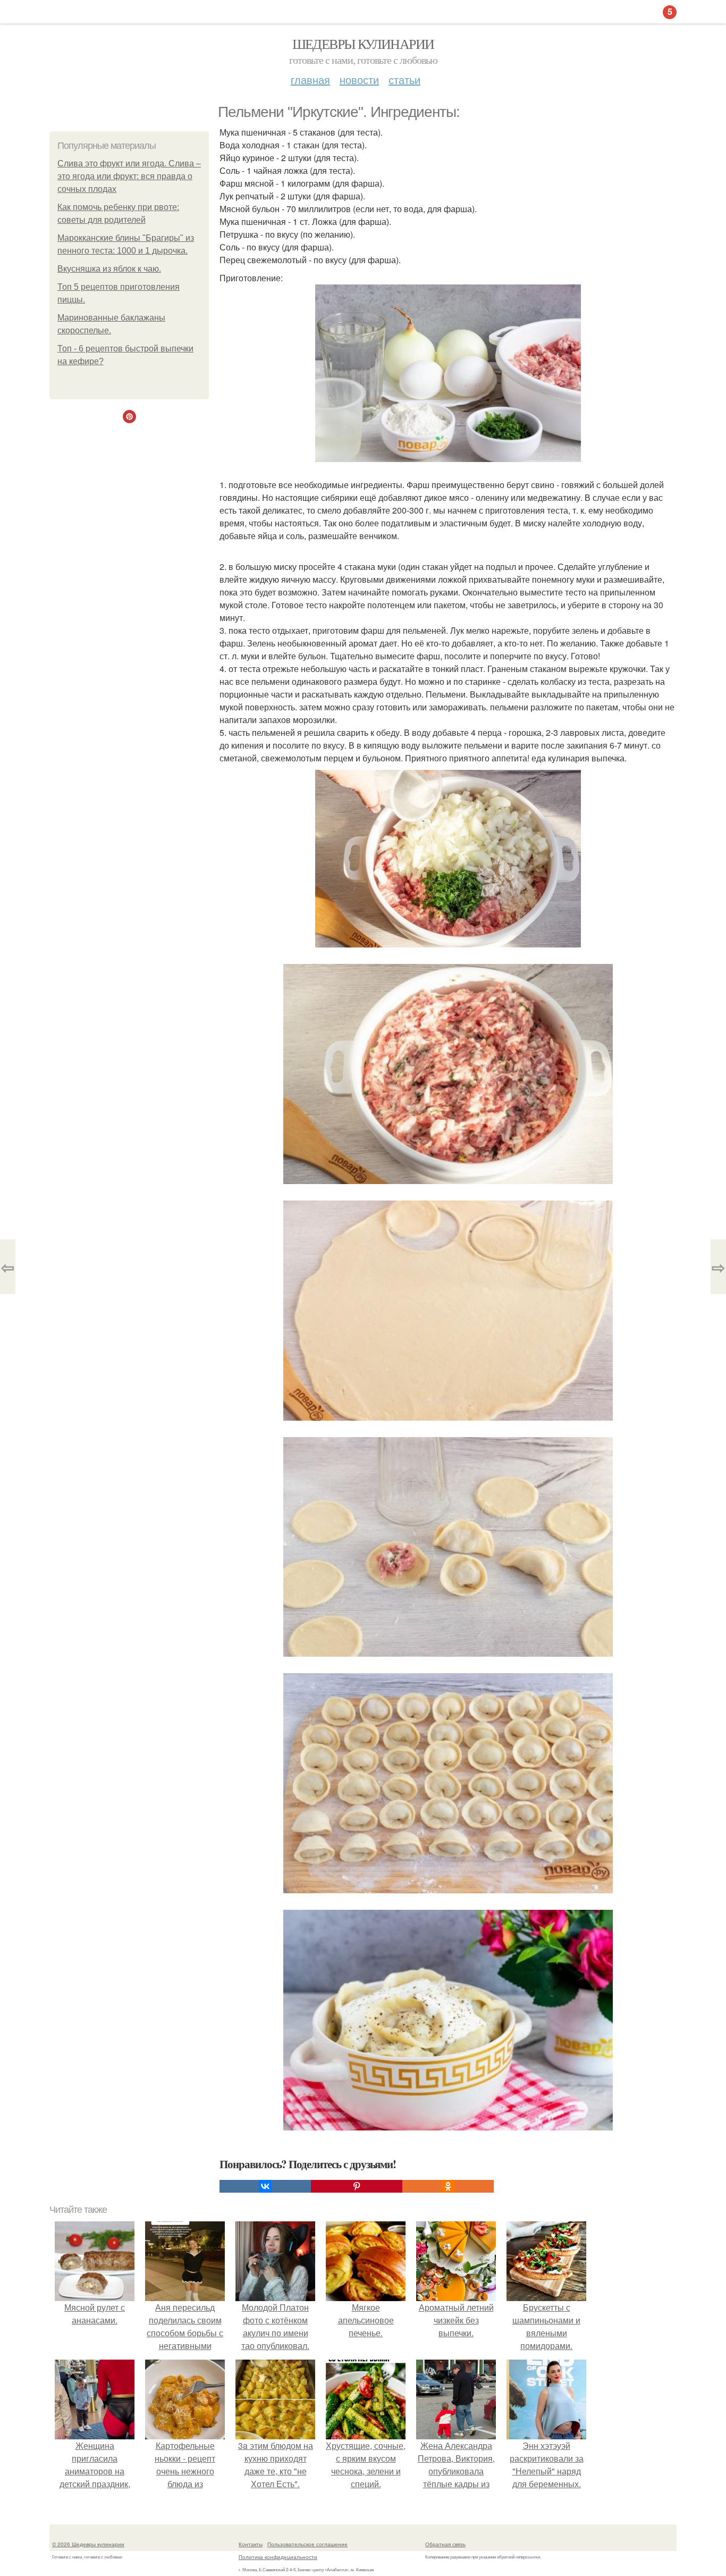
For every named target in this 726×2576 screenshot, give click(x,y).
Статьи (404, 79)
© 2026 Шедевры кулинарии (88, 2544)
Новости (359, 79)
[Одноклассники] (448, 2186)
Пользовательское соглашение (307, 2544)
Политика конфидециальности (278, 2557)
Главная (310, 79)
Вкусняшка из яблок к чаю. (109, 269)
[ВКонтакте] (265, 2186)
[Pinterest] (357, 2186)
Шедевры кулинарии (363, 44)
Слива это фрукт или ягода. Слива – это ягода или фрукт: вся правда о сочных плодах (129, 176)
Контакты (251, 2544)
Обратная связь (445, 2544)
